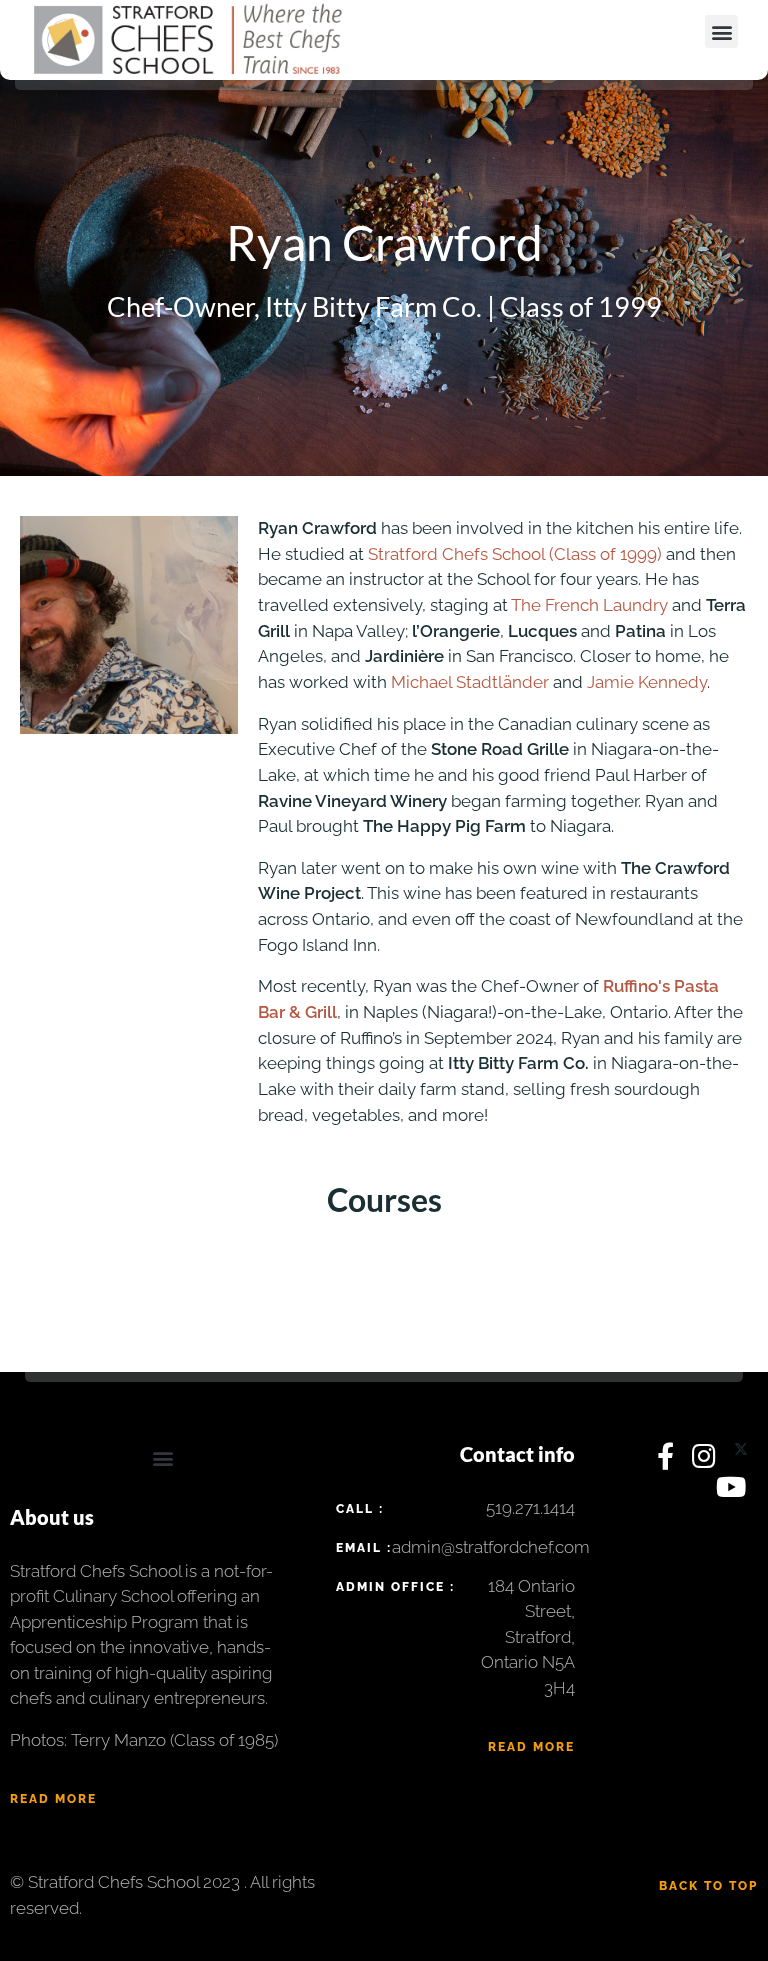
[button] (721, 31)
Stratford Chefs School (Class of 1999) (515, 554)
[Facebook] (669, 1461)
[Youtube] (732, 1492)
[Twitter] (741, 1461)
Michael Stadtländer (470, 682)
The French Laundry (589, 605)
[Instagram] (708, 1461)
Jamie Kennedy (647, 682)
